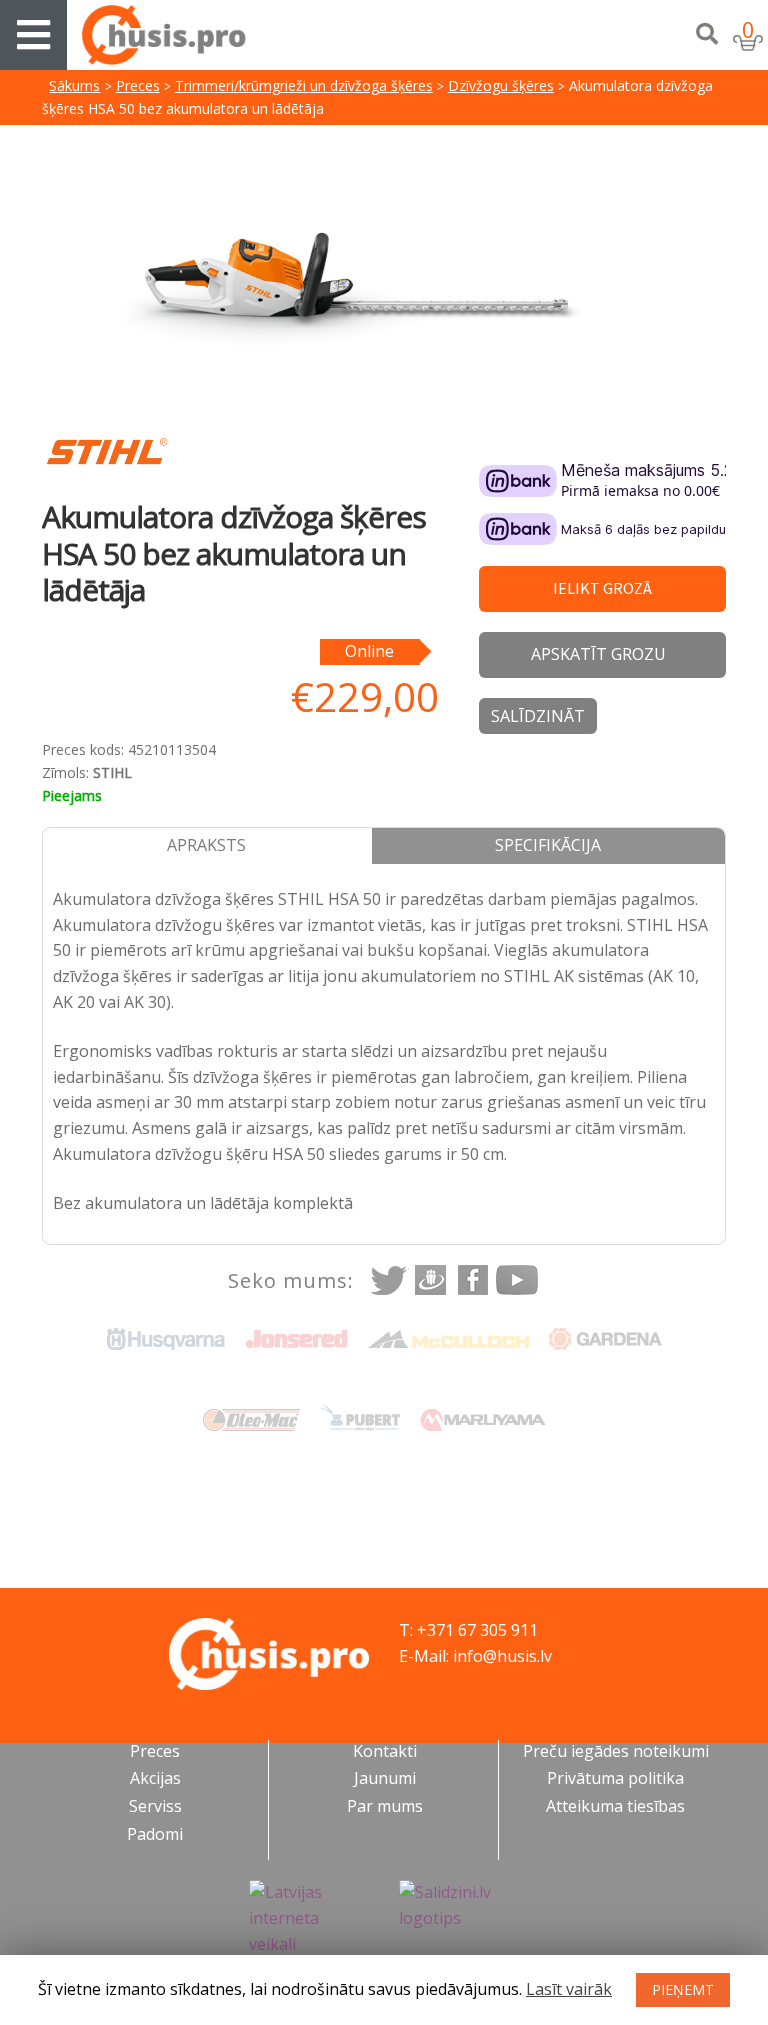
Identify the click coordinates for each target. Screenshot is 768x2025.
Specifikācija (548, 845)
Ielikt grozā (602, 588)
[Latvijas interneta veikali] (309, 1919)
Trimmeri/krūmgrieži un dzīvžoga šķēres (304, 85)
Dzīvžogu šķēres (501, 85)
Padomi (155, 1834)
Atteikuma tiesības (615, 1806)
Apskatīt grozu (598, 654)
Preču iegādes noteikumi (616, 1751)
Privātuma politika (615, 1778)
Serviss (155, 1806)
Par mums (385, 1806)
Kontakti (385, 1751)
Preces (138, 85)
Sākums (74, 85)
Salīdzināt (538, 716)
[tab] (207, 846)
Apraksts (206, 845)
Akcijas (155, 1778)
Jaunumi (385, 1778)
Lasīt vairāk (569, 1989)
